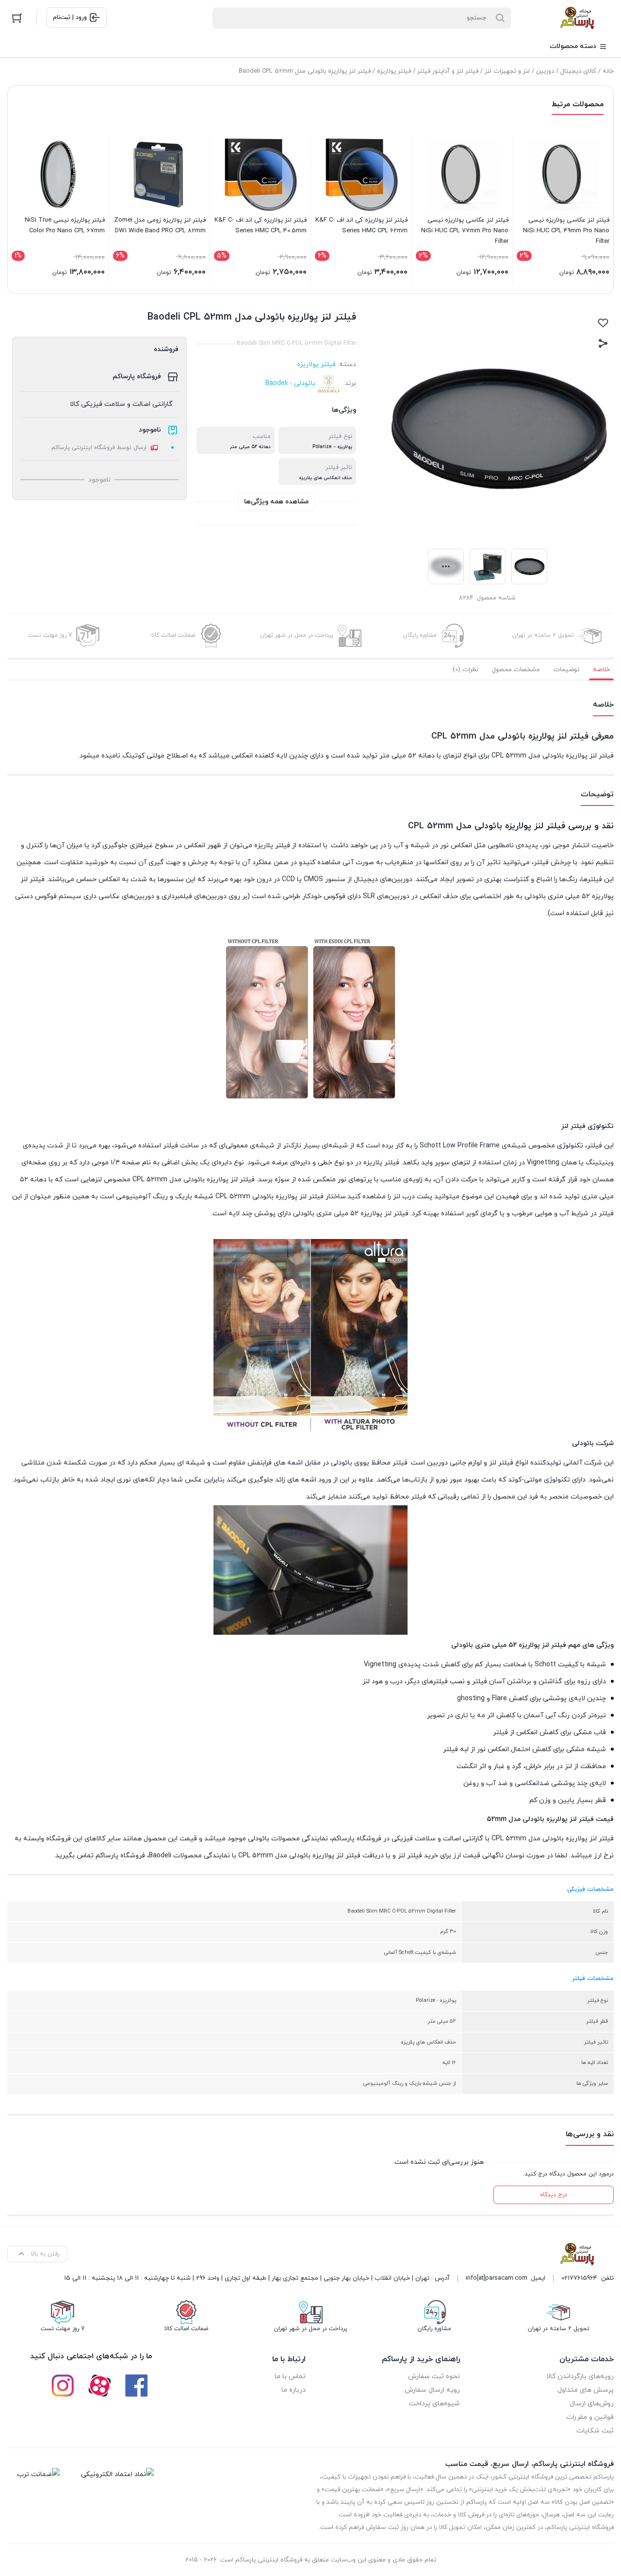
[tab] (601, 670)
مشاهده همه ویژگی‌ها (276, 502)
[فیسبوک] (136, 2385)
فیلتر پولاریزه (394, 71)
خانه (608, 71)
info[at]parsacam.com (497, 2278)
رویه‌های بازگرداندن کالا (580, 2376)
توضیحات (566, 670)
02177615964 (579, 2278)
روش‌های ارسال (592, 2404)
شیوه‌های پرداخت (434, 2404)
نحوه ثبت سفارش (434, 2376)
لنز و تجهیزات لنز (507, 71)
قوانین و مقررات (590, 2417)
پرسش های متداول (586, 2390)
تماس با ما (290, 2376)
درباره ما (294, 2390)
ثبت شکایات (595, 2431)
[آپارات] (99, 2385)
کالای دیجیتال (578, 71)
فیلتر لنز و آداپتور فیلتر (448, 71)
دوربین (545, 71)
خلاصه (601, 670)
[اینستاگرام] (63, 2385)
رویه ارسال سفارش (432, 2390)
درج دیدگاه (554, 2195)
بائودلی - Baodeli (290, 383)
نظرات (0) (466, 670)
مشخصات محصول (516, 670)
